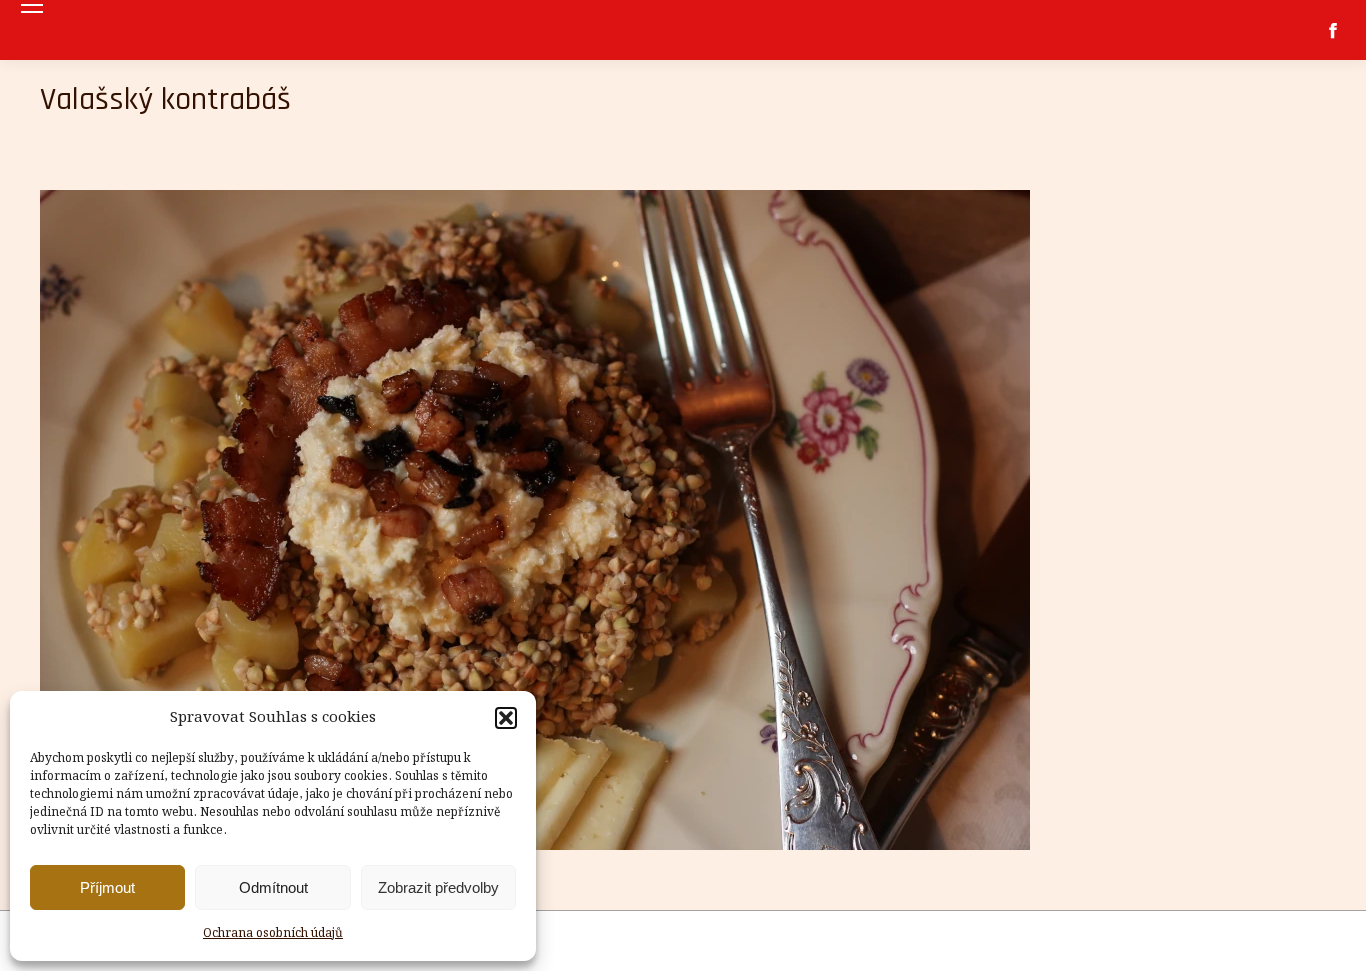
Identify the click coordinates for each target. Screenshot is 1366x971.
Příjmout (107, 887)
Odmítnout (273, 887)
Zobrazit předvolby (438, 887)
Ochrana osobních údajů (273, 933)
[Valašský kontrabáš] (683, 520)
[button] (506, 718)
